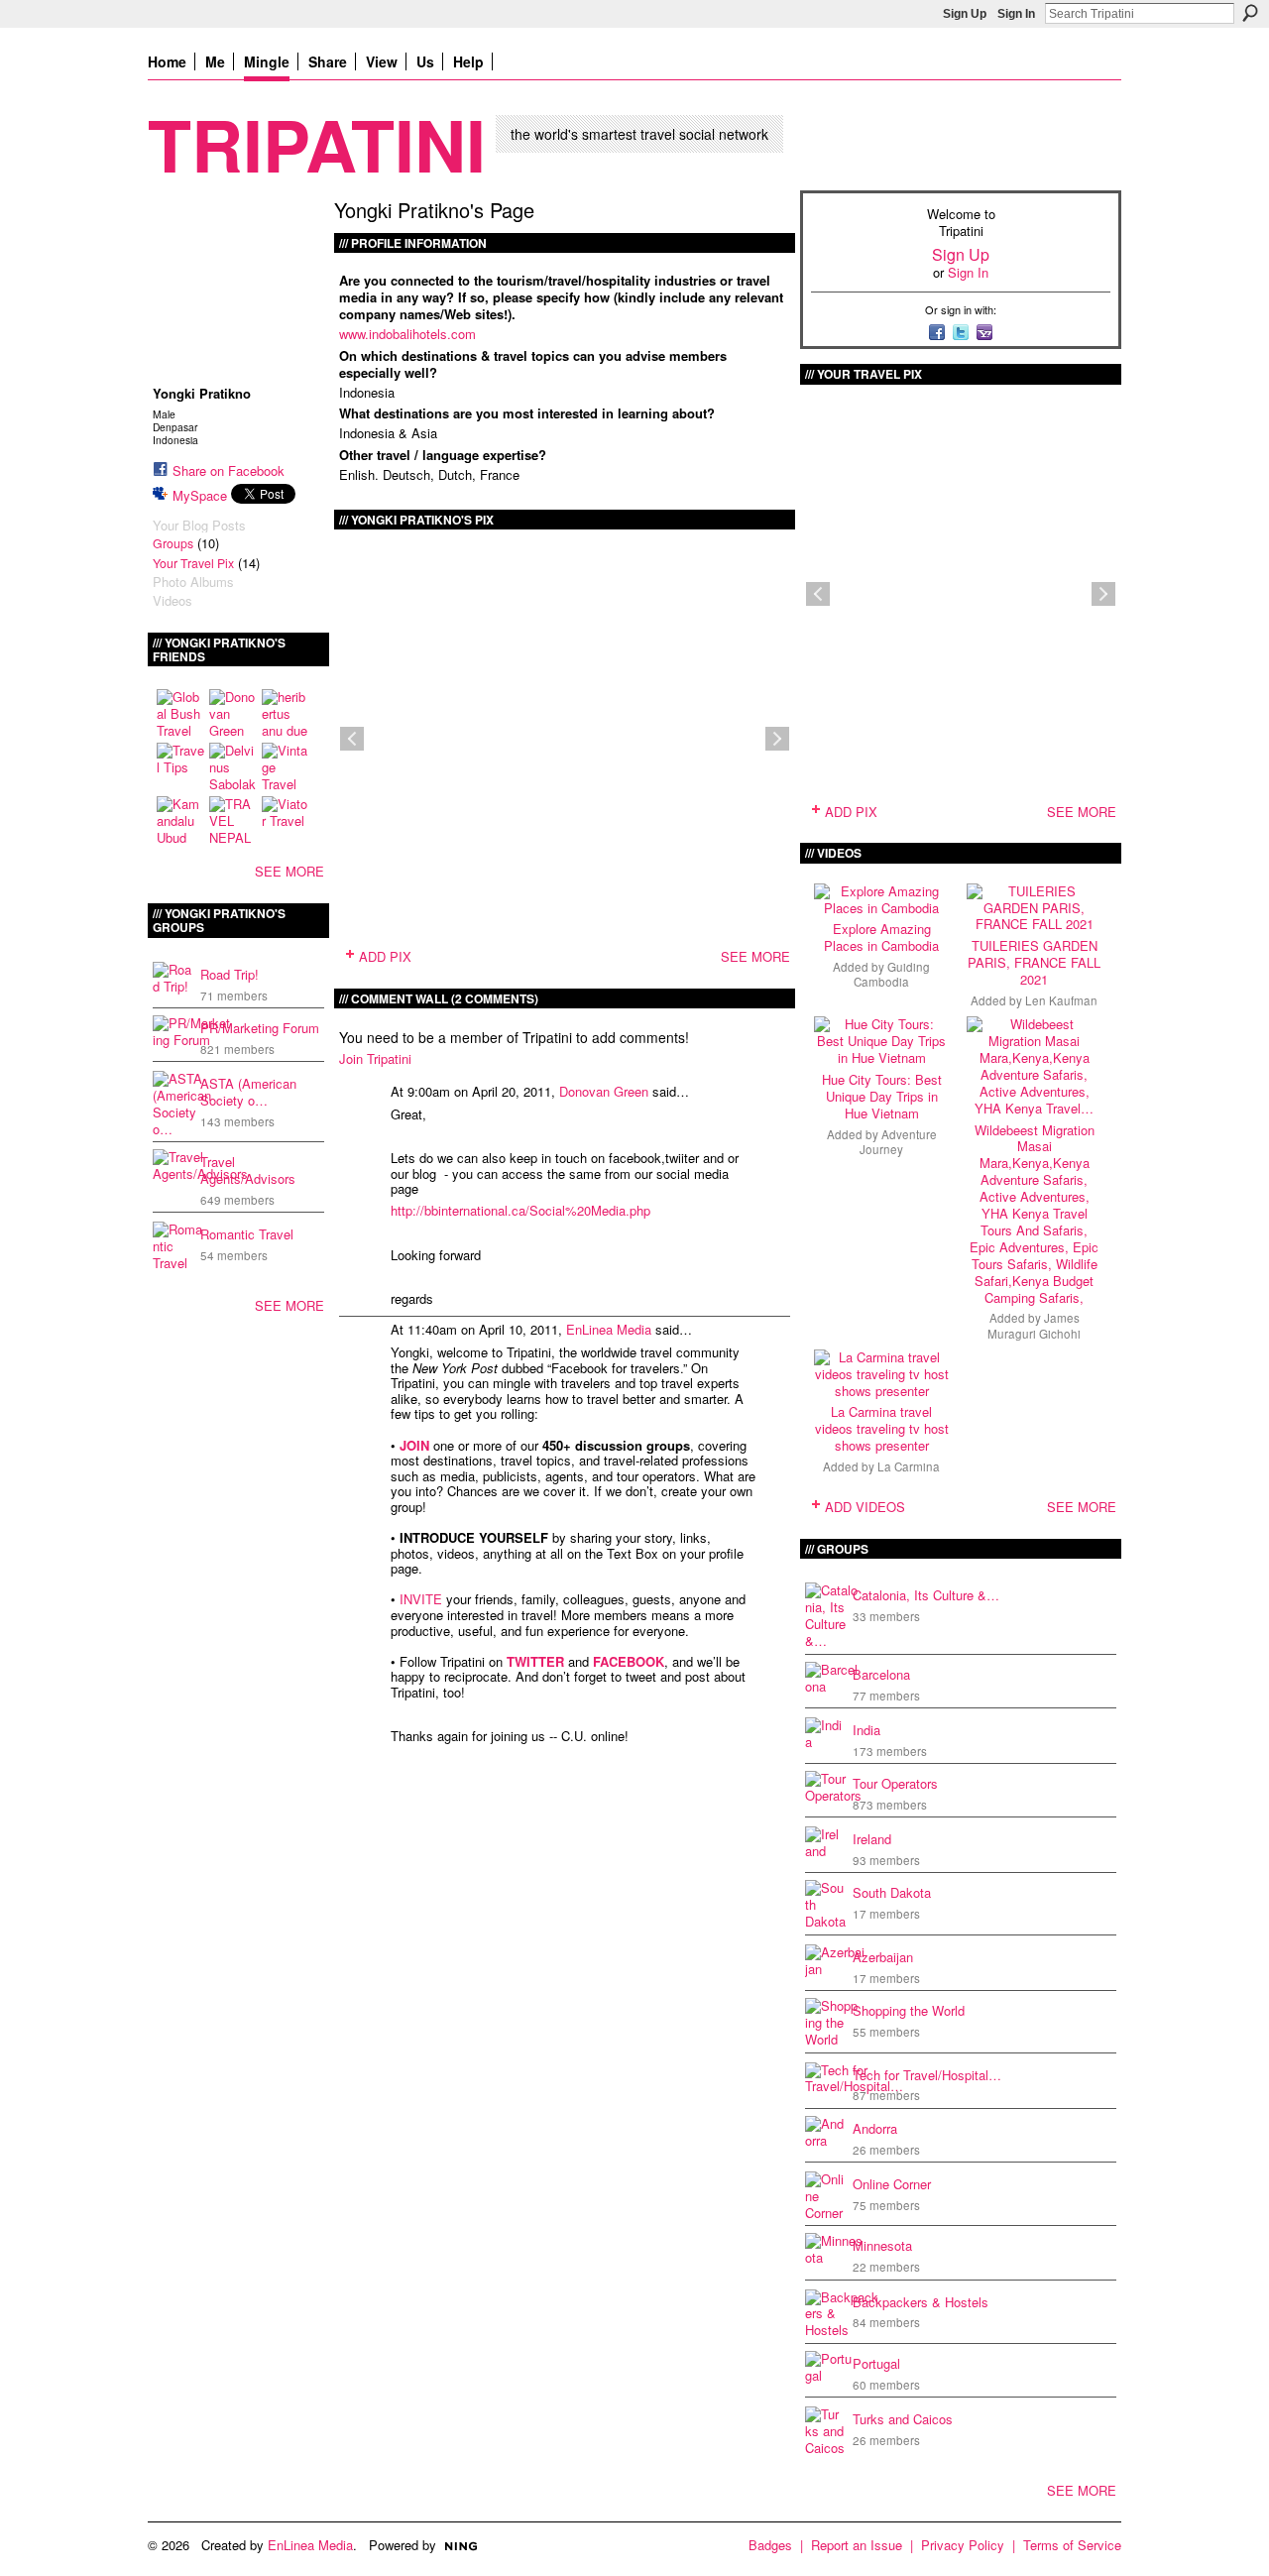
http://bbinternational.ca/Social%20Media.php (520, 1210)
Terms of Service (1072, 2545)
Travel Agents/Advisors (248, 1170)
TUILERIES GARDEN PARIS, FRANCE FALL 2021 (1034, 962)
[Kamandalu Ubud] (180, 820)
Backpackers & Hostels (921, 2302)
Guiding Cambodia (892, 974)
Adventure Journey (898, 1142)
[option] (565, 739)
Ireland (872, 1839)
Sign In (1016, 14)
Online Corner (892, 2184)
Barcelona (881, 1674)
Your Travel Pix (193, 563)
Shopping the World (909, 2010)
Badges (770, 2545)
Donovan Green (604, 1091)
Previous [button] (352, 739)
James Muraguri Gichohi (1034, 1325)
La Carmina (909, 1466)
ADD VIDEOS (865, 1507)
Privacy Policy (963, 2545)
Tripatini (317, 143)
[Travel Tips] (180, 766)
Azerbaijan (883, 1957)
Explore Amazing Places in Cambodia (881, 937)
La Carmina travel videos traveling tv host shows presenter (882, 1428)
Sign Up (965, 14)
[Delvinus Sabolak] (233, 766)
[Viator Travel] (286, 820)
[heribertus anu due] (286, 713)
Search (1250, 13)
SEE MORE (289, 871)
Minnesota (882, 2245)
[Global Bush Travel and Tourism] (180, 713)
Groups (173, 543)
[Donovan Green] (233, 713)
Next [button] (777, 739)
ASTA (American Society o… (248, 1092)
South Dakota (892, 1892)
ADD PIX (385, 956)
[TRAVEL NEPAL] (233, 820)
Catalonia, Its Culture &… (926, 1595)
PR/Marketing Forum (260, 1028)
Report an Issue (857, 2545)
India (866, 1730)
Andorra (875, 2128)
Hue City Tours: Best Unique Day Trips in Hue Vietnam (882, 1096)
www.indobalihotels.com (407, 334)
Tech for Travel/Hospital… (927, 2075)
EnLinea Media (609, 1329)
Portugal (876, 2363)
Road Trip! (230, 974)
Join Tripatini (375, 1058)
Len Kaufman (1061, 1000)
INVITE (421, 1599)
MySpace (200, 495)
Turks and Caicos (903, 2419)
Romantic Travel (247, 1234)
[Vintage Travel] (286, 766)
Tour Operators (895, 1783)
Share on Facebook (229, 470)
